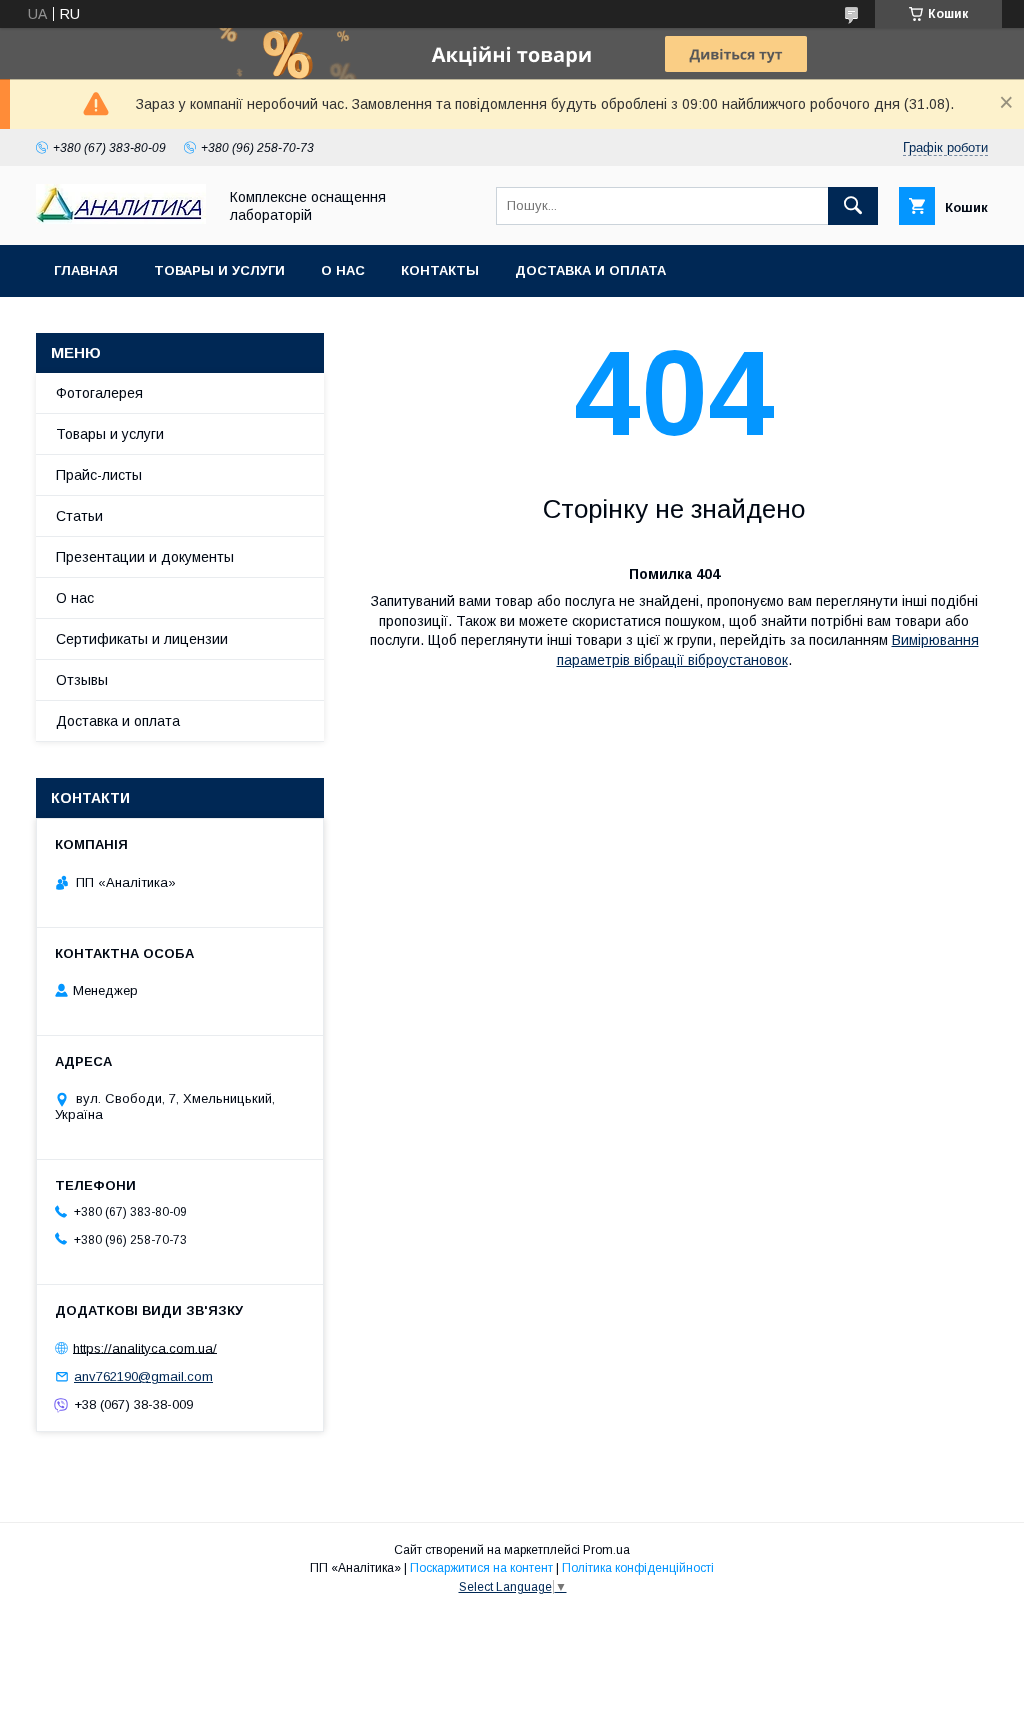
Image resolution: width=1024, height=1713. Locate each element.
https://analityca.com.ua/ (145, 1347)
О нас (343, 270)
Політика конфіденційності (638, 1568)
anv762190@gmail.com (143, 1376)
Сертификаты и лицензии (142, 639)
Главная (86, 270)
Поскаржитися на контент (481, 1568)
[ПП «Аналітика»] (121, 219)
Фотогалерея (99, 393)
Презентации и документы (145, 557)
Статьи (79, 516)
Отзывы (82, 680)
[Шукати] (853, 206)
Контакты (440, 270)
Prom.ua (606, 1550)
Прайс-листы (99, 475)
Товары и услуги (219, 270)
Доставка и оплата (590, 270)
